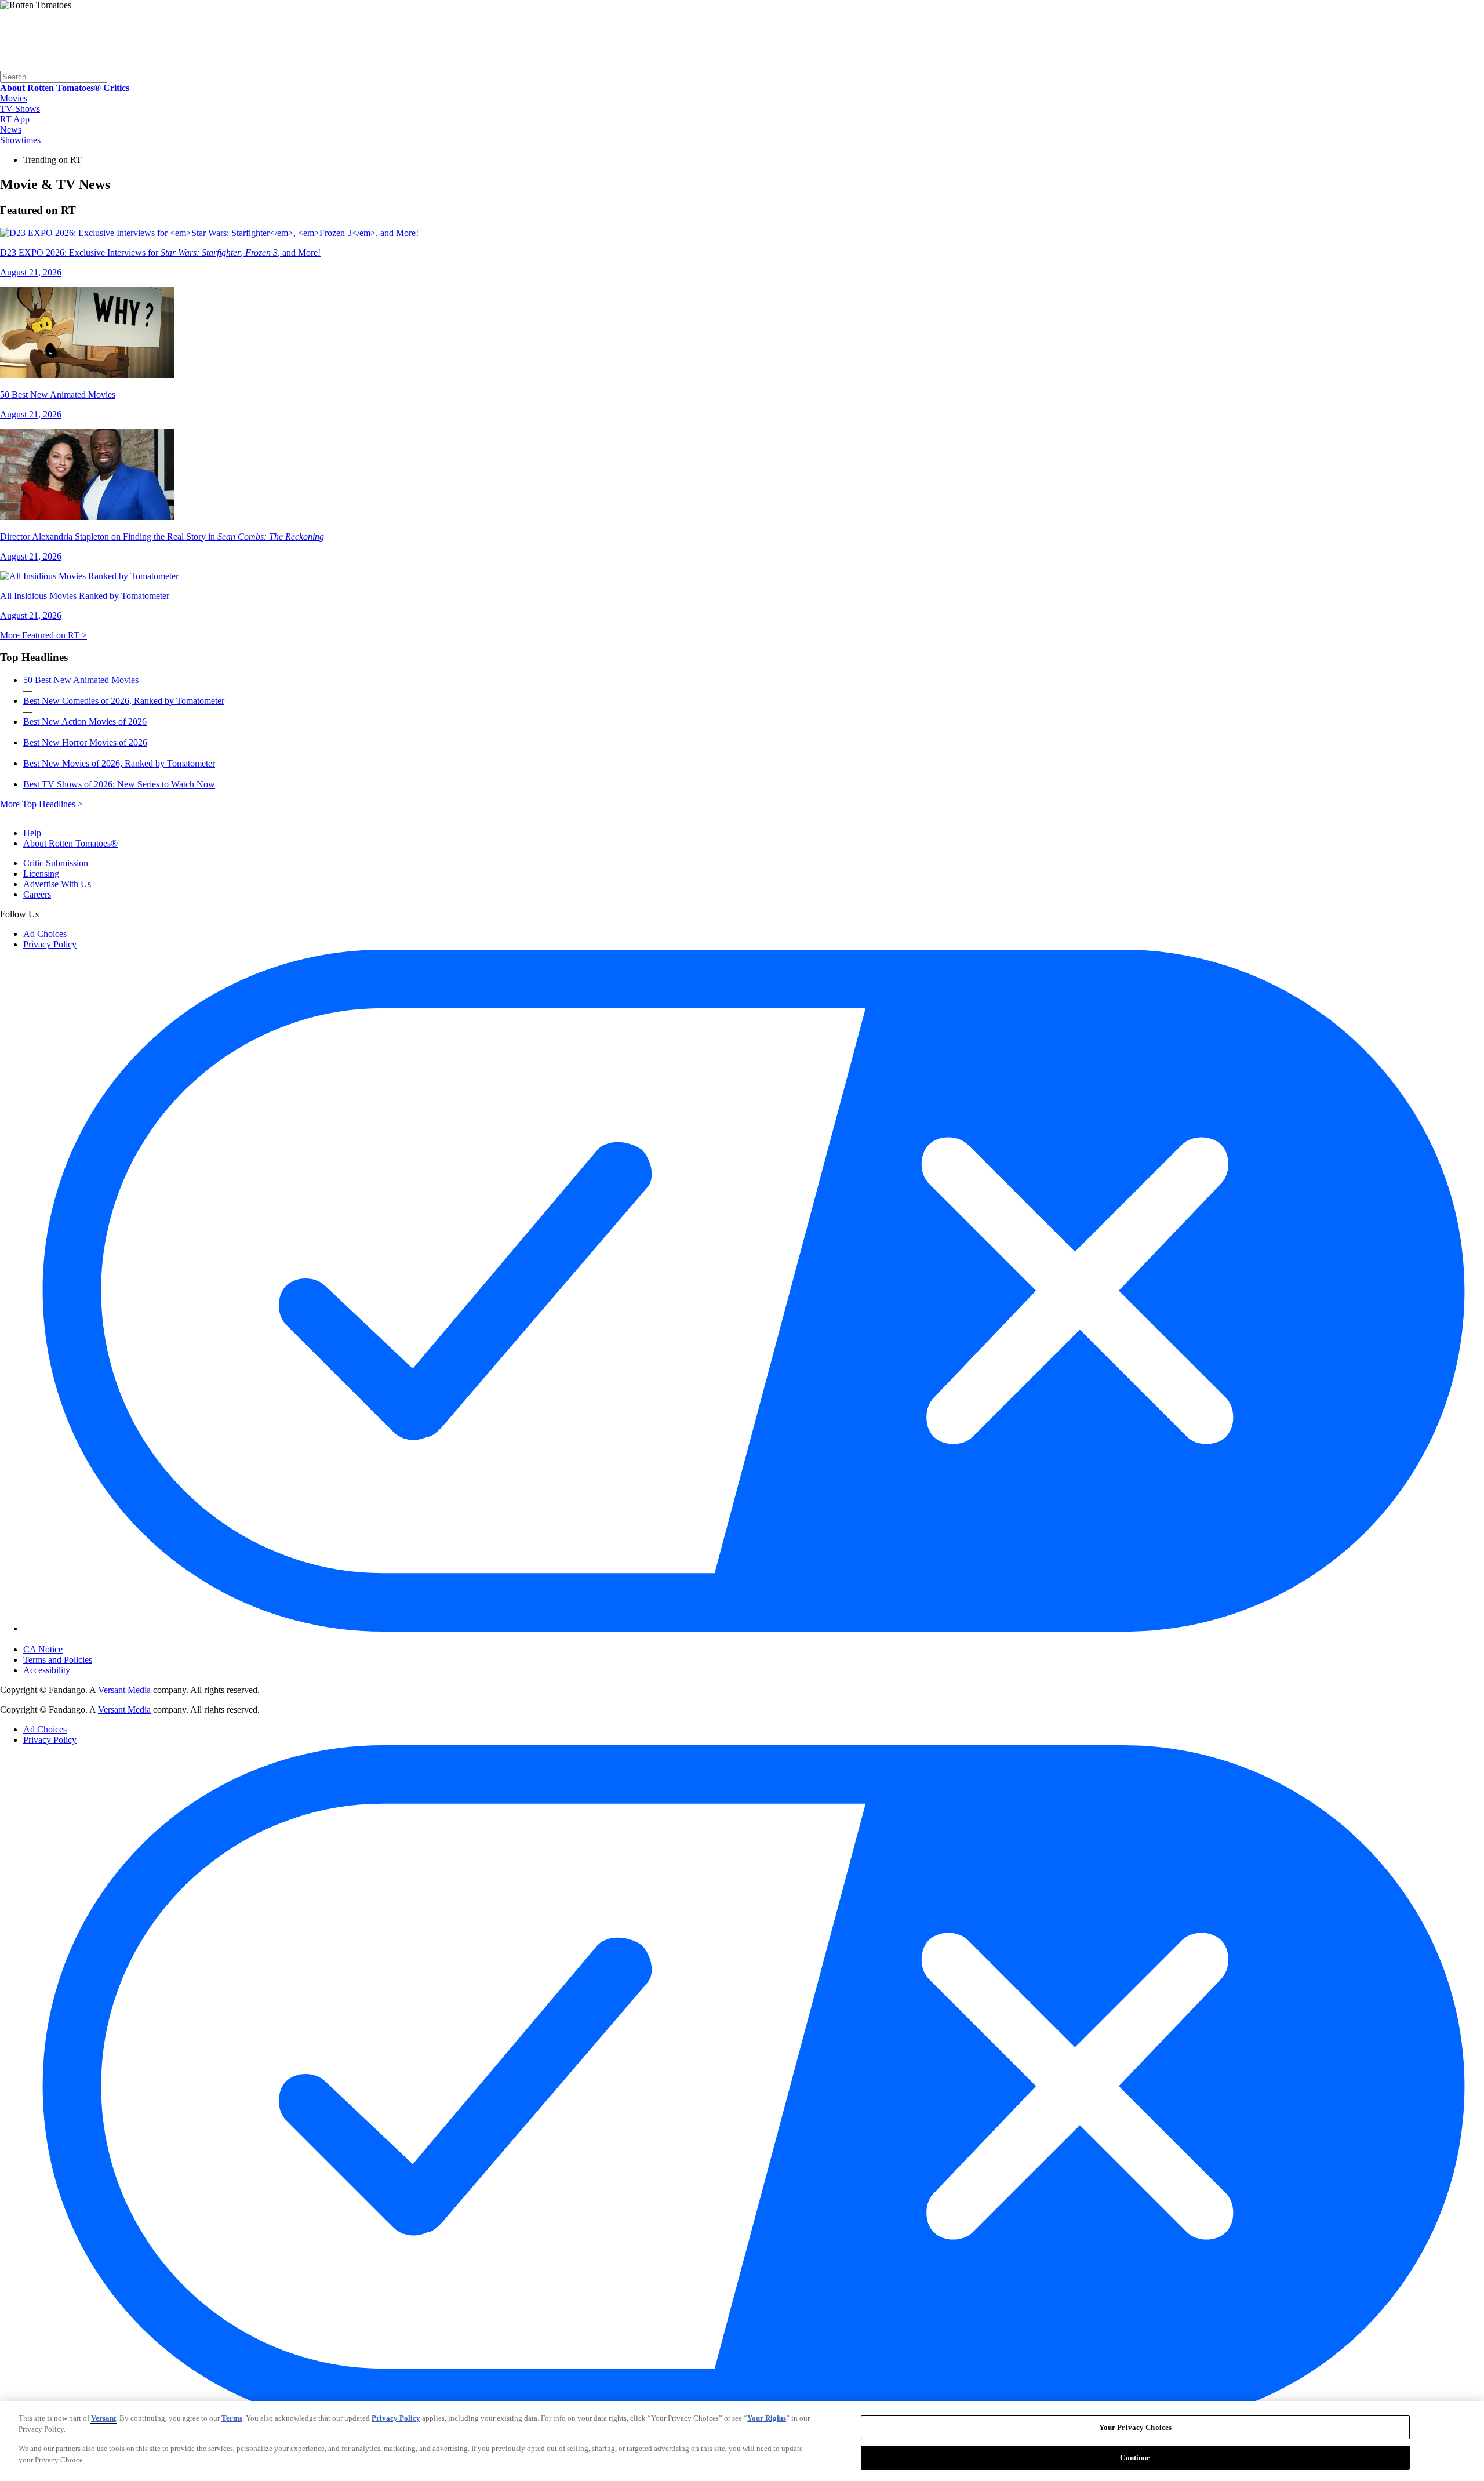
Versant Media (124, 1690)
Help (32, 833)
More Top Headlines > (41, 804)
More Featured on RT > (43, 635)
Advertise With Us (57, 884)
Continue (1135, 2457)
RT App (15, 119)
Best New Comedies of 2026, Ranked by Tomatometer (124, 701)
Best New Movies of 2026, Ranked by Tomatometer (119, 763)
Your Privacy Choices (72, 1640)
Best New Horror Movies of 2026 (85, 742)
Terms (232, 2418)
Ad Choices (45, 934)
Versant (103, 2418)
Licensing (41, 873)
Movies (14, 98)
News (11, 130)
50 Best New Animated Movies (81, 680)
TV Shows (20, 109)
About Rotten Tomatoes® (70, 843)
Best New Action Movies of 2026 (85, 722)
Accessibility (47, 1670)
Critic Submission (56, 863)
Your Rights (767, 2418)
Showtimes (20, 140)
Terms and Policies (58, 1660)
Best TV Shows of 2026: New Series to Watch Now (119, 784)
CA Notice (43, 1649)
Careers (37, 894)
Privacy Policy (50, 944)
